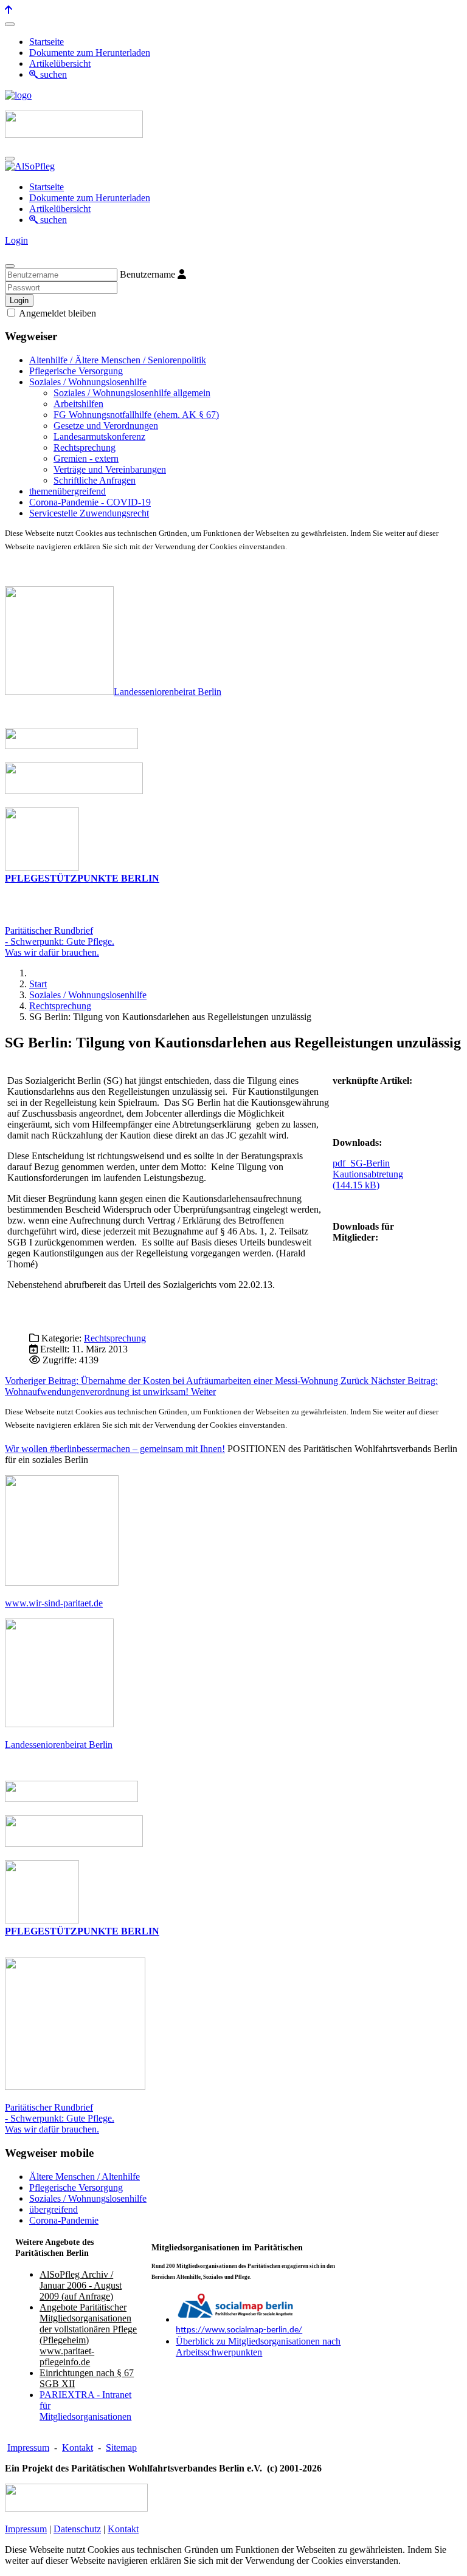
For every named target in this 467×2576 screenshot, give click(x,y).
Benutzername (147, 274)
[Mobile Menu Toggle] (10, 24)
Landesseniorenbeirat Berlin (168, 692)
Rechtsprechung (115, 1338)
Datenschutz (77, 2529)
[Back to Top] (9, 10)
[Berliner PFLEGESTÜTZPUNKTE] (42, 867)
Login (16, 240)
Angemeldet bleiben (57, 313)
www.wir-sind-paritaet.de (54, 1603)
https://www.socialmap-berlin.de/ (239, 2330)
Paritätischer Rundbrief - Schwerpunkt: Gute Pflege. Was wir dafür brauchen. (60, 2118)
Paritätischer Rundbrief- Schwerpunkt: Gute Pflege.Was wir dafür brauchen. (60, 941)
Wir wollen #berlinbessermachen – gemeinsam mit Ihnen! (115, 1449)
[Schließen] (10, 266)
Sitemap (121, 2448)
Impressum (28, 2448)
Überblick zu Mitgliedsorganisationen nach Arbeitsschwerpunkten (258, 2347)
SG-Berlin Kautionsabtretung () (368, 1174)
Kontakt (78, 2448)
